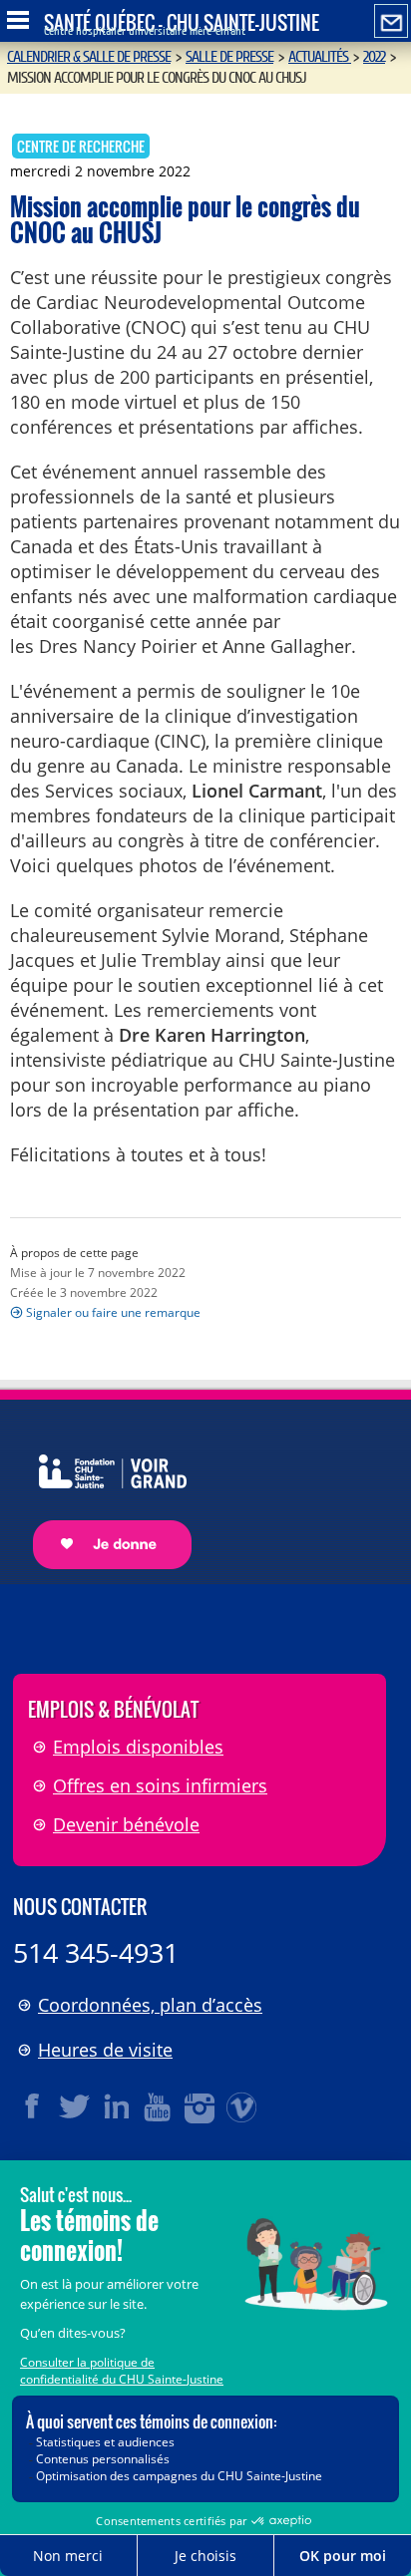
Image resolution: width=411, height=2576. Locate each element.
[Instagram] (201, 2106)
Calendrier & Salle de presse (89, 57)
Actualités (320, 57)
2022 (374, 57)
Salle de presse (229, 57)
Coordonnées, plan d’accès (150, 2005)
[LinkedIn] (117, 2106)
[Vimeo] (242, 2106)
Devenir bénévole (126, 1824)
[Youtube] (159, 2106)
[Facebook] (33, 2106)
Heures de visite (105, 2050)
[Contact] (391, 22)
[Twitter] (75, 2106)
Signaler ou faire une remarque (113, 1312)
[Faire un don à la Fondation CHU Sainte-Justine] (102, 1494)
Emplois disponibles (138, 1747)
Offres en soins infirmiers (160, 1785)
